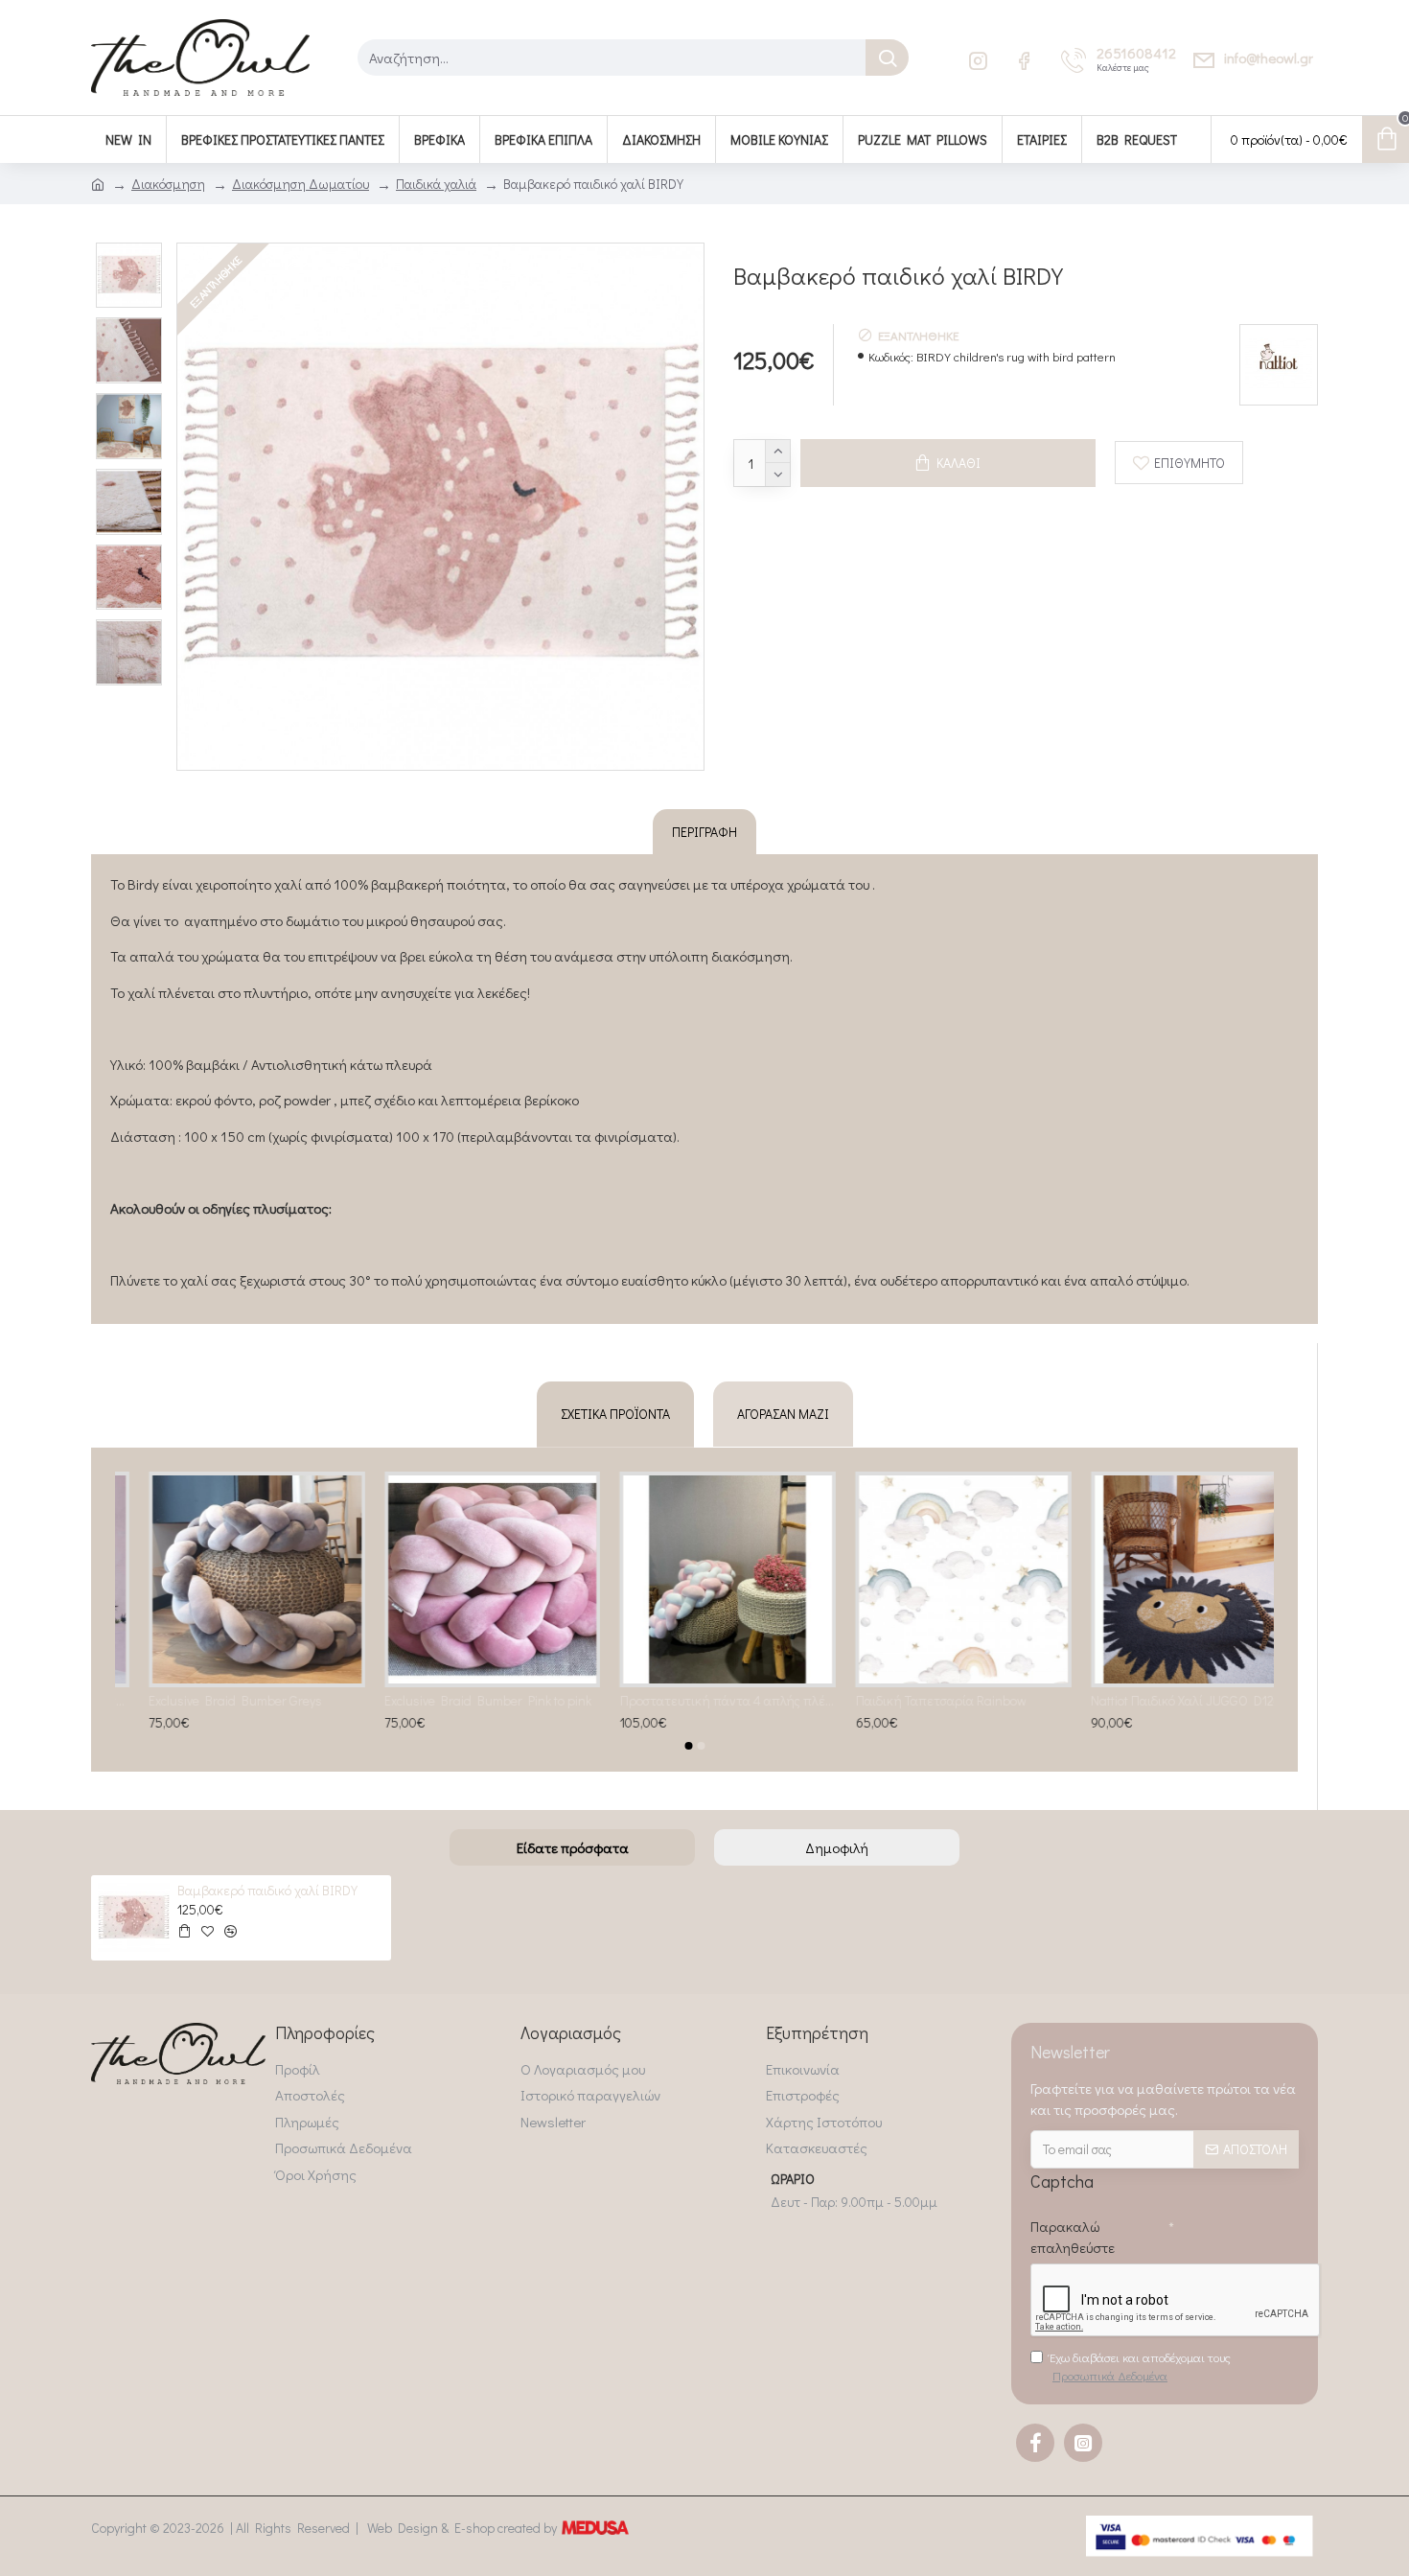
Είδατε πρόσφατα (573, 1847)
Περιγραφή (704, 832)
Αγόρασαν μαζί (783, 1414)
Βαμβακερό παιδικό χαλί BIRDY (267, 1891)
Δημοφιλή (837, 1847)
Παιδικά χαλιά (436, 184)
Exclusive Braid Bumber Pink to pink (454, 1701)
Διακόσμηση (168, 184)
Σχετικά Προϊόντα (615, 1414)
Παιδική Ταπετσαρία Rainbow (907, 1701)
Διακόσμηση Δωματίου (300, 184)
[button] (688, 1746)
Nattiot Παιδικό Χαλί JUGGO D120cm (1161, 1701)
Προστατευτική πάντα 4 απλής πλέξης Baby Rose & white (695, 1701)
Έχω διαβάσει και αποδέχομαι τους (1140, 2367)
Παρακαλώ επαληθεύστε (1073, 2237)
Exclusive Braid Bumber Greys (202, 1701)
